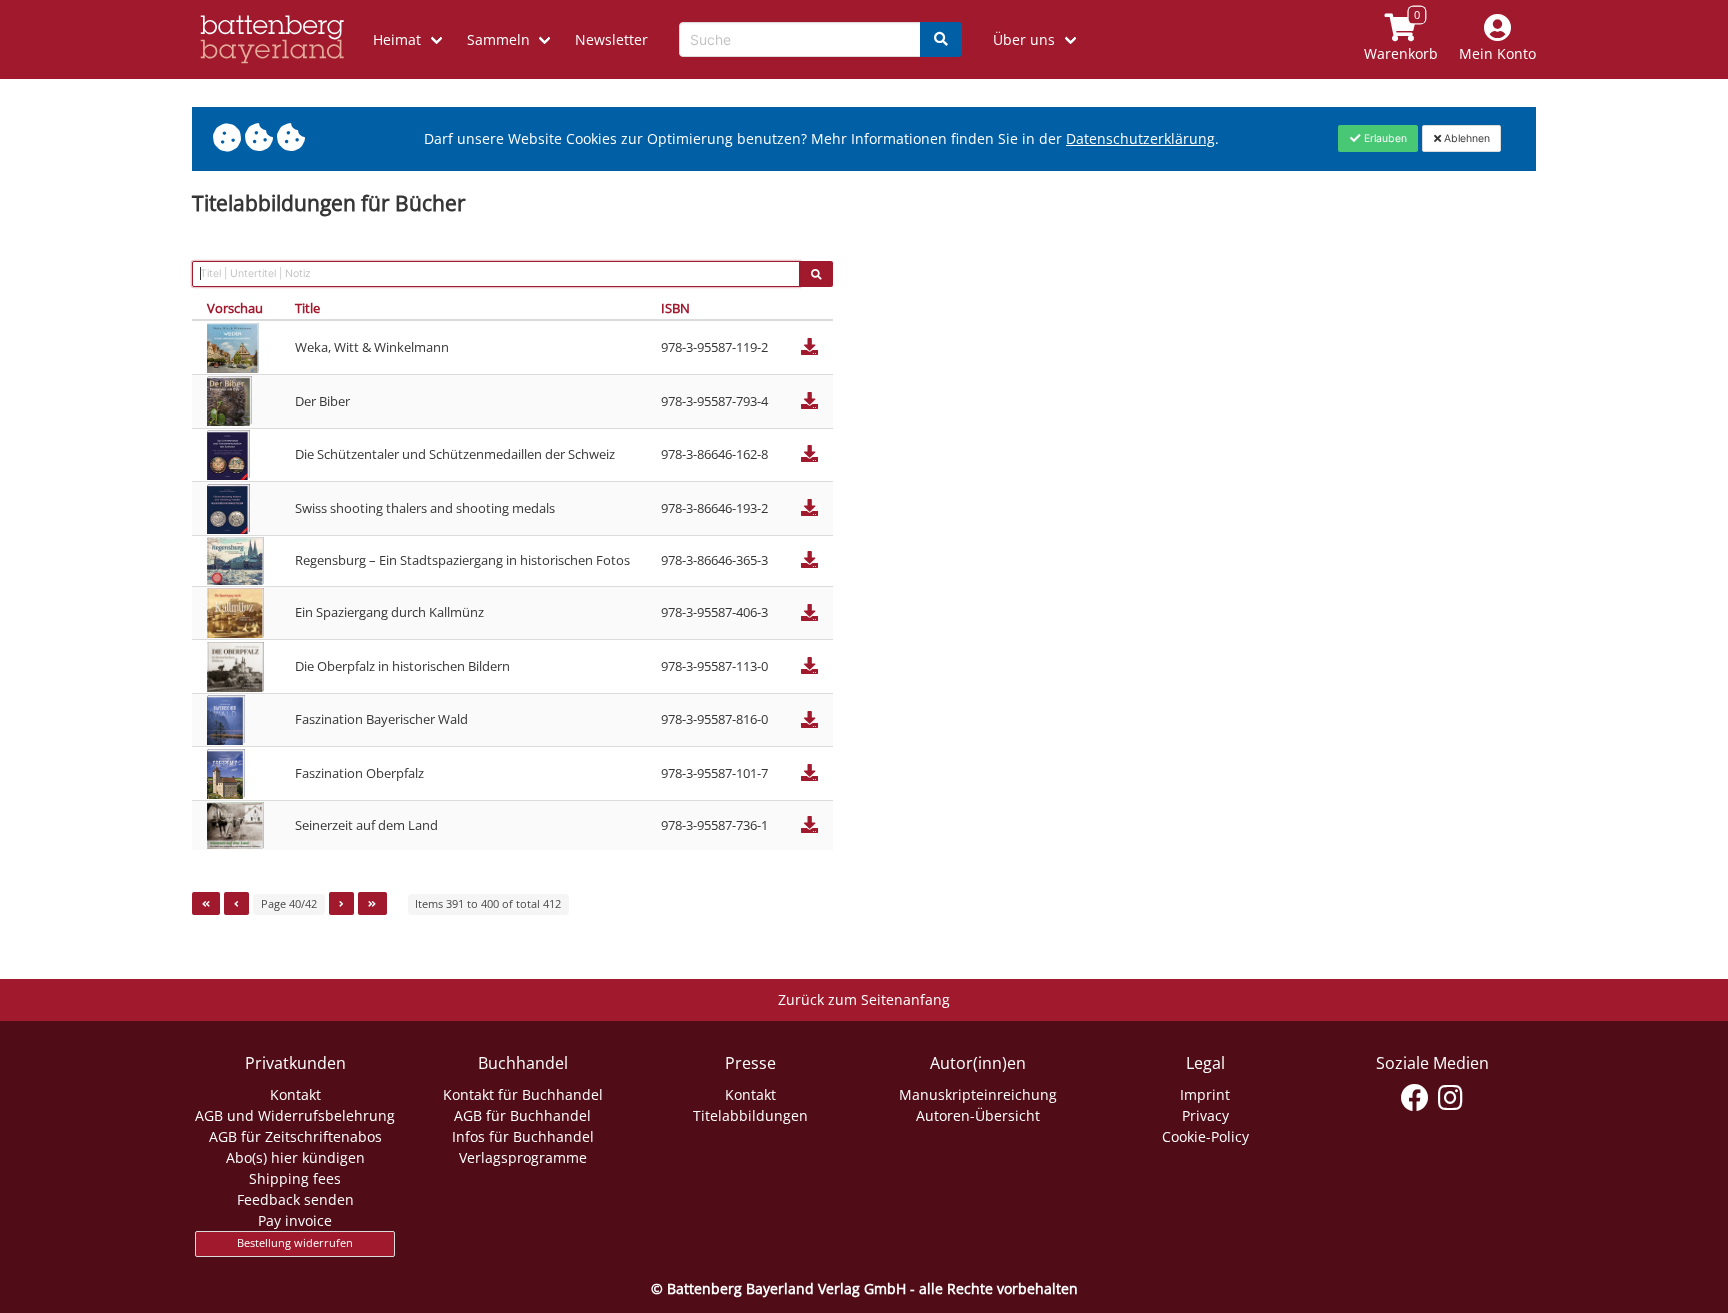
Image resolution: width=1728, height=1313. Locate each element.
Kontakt (295, 1094)
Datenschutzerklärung (1140, 138)
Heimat (397, 39)
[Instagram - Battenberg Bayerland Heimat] (1450, 1098)
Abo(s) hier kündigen (295, 1157)
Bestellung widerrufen (295, 1243)
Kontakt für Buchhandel (523, 1094)
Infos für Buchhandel (523, 1136)
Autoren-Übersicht (978, 1115)
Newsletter (611, 39)
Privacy (1205, 1115)
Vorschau (235, 308)
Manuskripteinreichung (978, 1094)
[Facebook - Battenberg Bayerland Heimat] (1415, 1098)
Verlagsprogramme (523, 1157)
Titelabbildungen (750, 1115)
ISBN (675, 308)
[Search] (941, 39)
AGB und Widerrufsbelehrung (295, 1115)
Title (307, 308)
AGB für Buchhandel (522, 1115)
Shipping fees (295, 1178)
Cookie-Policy (1205, 1136)
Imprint (1205, 1094)
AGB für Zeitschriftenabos (295, 1136)
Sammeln (498, 39)
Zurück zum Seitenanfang (864, 999)
